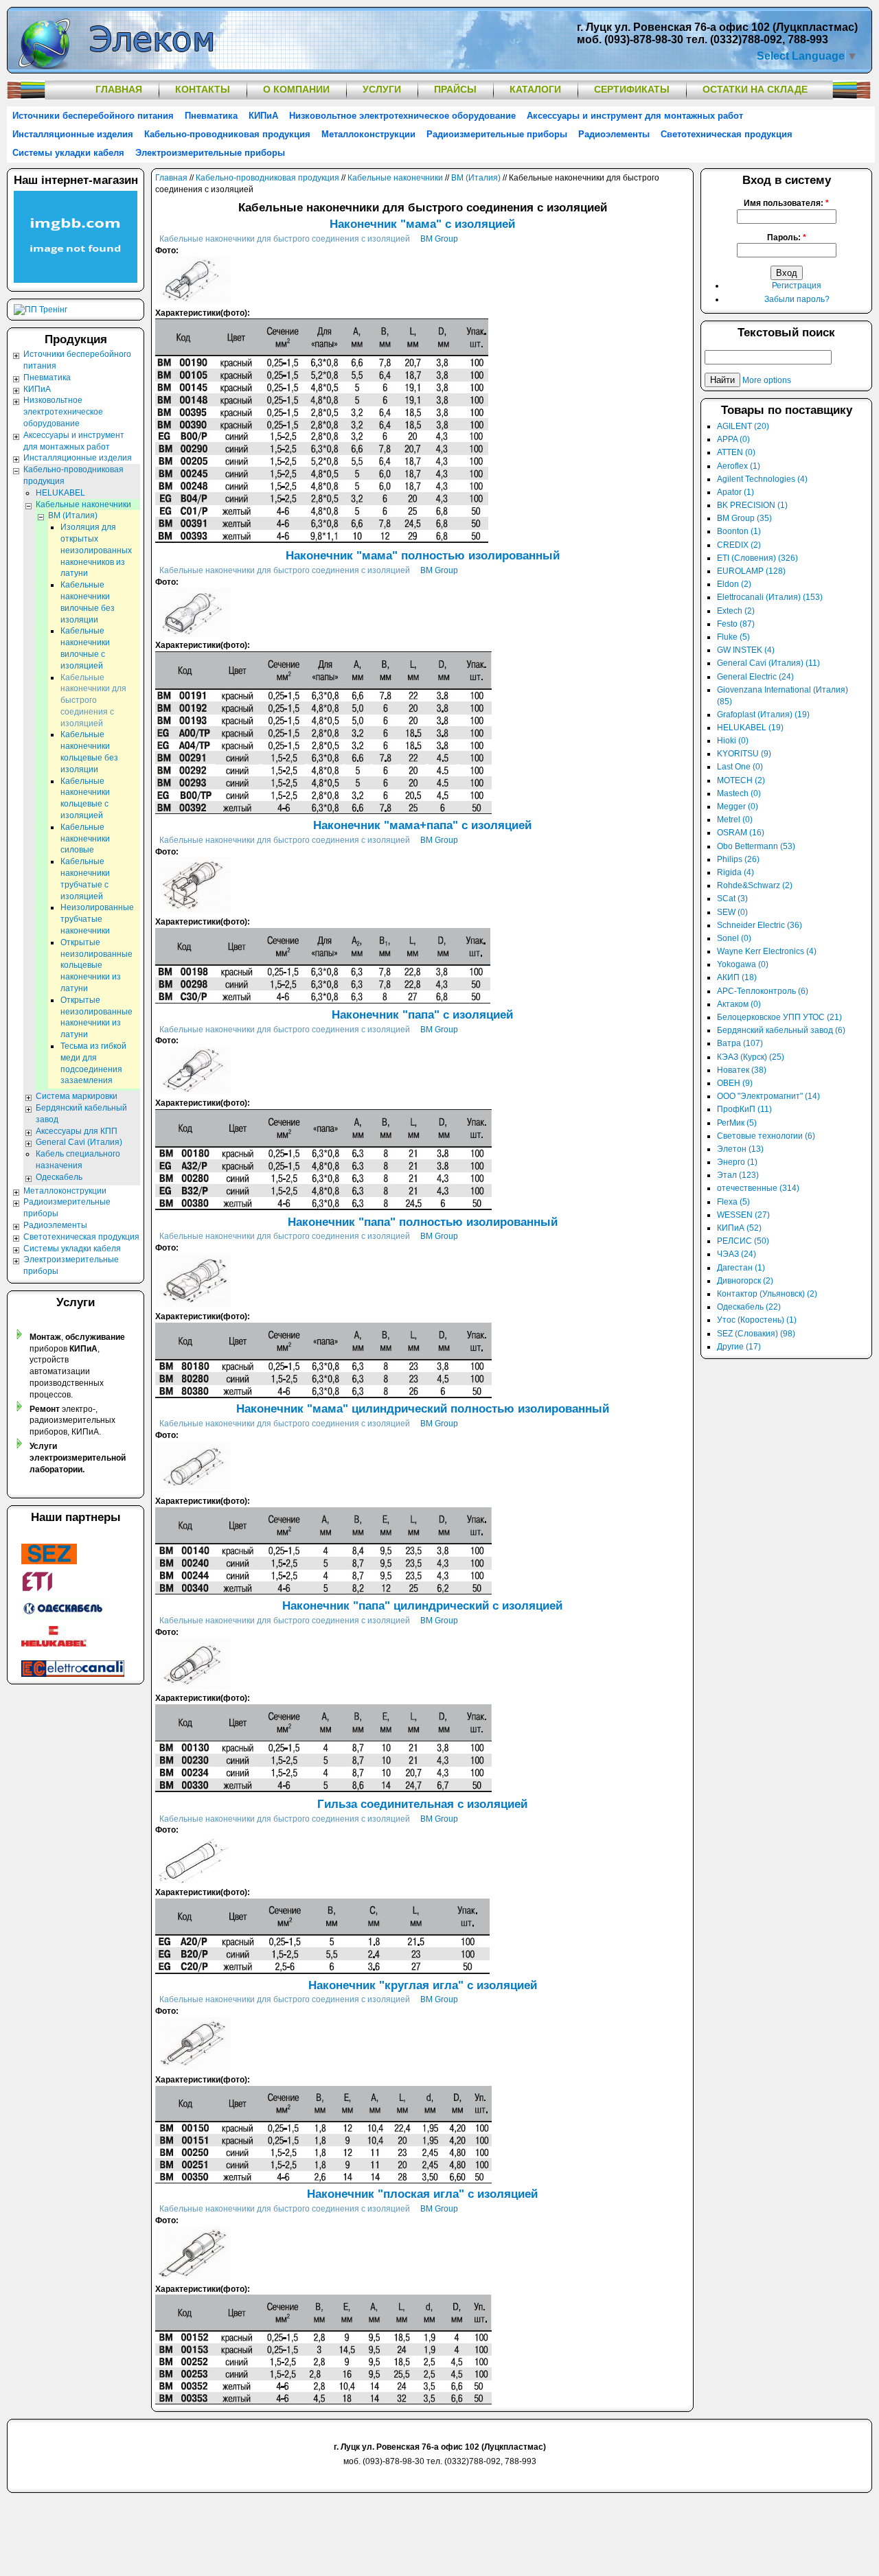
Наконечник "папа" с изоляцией (422, 1015)
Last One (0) (740, 767)
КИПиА (263, 116)
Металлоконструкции (368, 134)
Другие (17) (739, 1347)
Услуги (382, 89)
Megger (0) (738, 807)
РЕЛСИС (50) (743, 1241)
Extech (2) (736, 611)
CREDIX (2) (739, 545)
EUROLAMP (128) (751, 571)
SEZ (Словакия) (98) (756, 1334)
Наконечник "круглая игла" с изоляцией (423, 1985)
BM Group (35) (744, 518)
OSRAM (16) (741, 833)
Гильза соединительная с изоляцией (422, 1804)
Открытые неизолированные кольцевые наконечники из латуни (96, 965)
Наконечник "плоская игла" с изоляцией (422, 2194)
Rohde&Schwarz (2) (755, 885)
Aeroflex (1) (739, 466)
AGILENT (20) (743, 426)
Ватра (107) (740, 1043)
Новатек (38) (742, 1070)
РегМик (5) (737, 1123)
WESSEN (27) (743, 1215)
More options (767, 380)
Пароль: (787, 237)
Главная (119, 89)
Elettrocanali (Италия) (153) (770, 597)
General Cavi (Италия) (79, 1142)
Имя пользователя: (786, 203)
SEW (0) (732, 912)
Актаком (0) (739, 1004)
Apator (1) (735, 492)
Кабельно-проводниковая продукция (227, 134)
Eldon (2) (734, 584)
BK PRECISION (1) (752, 505)
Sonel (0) (734, 938)
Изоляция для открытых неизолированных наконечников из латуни (96, 550)
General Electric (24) (755, 677)
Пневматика (211, 116)
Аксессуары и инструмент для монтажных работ (635, 116)
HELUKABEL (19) (750, 728)
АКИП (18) (737, 977)
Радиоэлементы (614, 134)
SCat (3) (732, 898)
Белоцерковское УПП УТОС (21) (779, 1017)
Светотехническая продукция (727, 134)
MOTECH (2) (741, 780)
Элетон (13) (740, 1149)
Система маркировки (77, 1096)
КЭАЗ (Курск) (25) (751, 1057)
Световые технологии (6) (766, 1136)
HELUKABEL (60, 493)
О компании (296, 89)
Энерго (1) (737, 1162)
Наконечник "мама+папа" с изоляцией (422, 825)
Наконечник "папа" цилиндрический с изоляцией (422, 1606)
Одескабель (59, 1177)
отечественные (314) (758, 1188)
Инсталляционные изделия (73, 134)
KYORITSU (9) (744, 754)
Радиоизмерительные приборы (497, 134)
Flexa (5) (733, 1202)
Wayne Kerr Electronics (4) (767, 951)
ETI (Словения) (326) (757, 558)
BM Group (439, 239)
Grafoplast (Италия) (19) (763, 715)
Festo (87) (736, 624)
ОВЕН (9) (735, 1083)
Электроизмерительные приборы (210, 153)
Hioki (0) (733, 741)
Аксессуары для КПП (77, 1131)
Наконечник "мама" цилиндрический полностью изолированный (423, 1409)
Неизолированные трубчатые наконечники (97, 919)
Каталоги (535, 89)
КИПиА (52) (739, 1228)
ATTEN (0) (736, 452)
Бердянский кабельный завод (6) (781, 1030)
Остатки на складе (755, 89)
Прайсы (455, 89)
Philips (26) (738, 859)
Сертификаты (632, 89)
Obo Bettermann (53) (756, 846)
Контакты (203, 89)
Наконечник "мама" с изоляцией (422, 224)
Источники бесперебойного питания (93, 116)
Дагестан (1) (741, 1268)
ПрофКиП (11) (744, 1109)
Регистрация (797, 286)
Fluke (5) (733, 637)
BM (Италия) (476, 178)
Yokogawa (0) (743, 964)
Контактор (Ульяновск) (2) (767, 1294)
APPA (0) (733, 439)
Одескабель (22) (749, 1307)
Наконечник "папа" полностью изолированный (423, 1222)
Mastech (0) (739, 793)
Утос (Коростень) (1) (757, 1320)
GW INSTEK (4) (746, 650)
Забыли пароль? (797, 299)
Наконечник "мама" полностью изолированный (423, 556)
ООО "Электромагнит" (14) (768, 1096)
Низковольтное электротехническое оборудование (402, 116)
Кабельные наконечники (395, 178)
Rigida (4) (735, 872)
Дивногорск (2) (745, 1281)
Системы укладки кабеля (68, 153)
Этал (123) (738, 1175)
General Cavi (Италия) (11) (768, 663)
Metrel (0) (735, 820)
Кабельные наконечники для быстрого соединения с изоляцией (285, 239)
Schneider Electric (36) (760, 925)
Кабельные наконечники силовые (85, 839)
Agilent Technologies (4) (762, 479)
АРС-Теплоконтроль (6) (763, 991)
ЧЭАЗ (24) (737, 1254)
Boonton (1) (739, 531)
